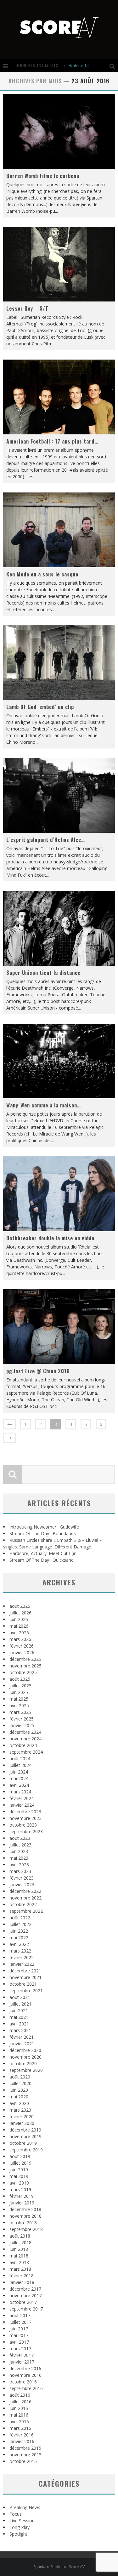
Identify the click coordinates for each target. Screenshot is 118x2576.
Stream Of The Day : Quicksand (42, 1560)
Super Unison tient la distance (43, 973)
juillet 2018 (20, 2242)
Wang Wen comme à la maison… (44, 1105)
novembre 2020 (25, 2057)
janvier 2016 (22, 2441)
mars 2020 (20, 2110)
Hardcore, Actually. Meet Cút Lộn (43, 1553)
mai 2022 (19, 1938)
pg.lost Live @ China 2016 (38, 1371)
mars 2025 (20, 1712)
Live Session (22, 2521)
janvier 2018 (22, 2282)
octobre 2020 (23, 2063)
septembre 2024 (26, 1752)
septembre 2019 (26, 2150)
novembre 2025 (25, 1666)
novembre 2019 (25, 2136)
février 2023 (22, 1878)
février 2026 (22, 1646)
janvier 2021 (22, 2044)
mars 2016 (20, 2428)
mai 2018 (19, 2256)
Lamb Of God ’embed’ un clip (40, 707)
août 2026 (20, 1606)
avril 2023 (19, 1865)
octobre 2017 (23, 2302)
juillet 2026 (20, 1613)
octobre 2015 (23, 2461)
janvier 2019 (22, 2203)
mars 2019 (20, 2189)
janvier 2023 (22, 1884)
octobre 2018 (23, 2223)
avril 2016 (19, 2421)
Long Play (20, 2527)
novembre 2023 (25, 1818)
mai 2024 (19, 1778)
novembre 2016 (25, 2375)
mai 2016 (19, 2415)
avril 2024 (19, 1785)
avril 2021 (19, 2024)
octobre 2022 (23, 1904)
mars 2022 (20, 1951)
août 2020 (20, 2077)
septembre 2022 (26, 1911)
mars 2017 (20, 2349)
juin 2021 (19, 2010)
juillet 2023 (20, 1845)
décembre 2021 (25, 1971)
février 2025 (22, 1719)
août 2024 (20, 1759)
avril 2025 (19, 1705)
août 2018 (20, 2236)
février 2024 (22, 1798)
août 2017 (20, 2315)
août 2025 (20, 1679)
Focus (16, 2514)
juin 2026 (19, 1619)
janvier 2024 (22, 1805)
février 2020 (22, 2117)
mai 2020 (19, 2097)
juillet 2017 (20, 2322)
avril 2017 (19, 2342)
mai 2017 (19, 2335)
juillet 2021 (20, 2004)
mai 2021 (19, 2017)
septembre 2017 (26, 2309)
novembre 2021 (25, 1977)
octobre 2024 (23, 1745)
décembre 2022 (25, 1891)
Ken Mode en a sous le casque (42, 574)
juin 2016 (19, 2408)
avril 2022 (19, 1944)
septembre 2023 (26, 1831)
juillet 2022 (20, 1924)
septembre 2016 (26, 2388)
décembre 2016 (25, 2368)
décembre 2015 (25, 2448)
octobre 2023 (23, 1825)
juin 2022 (19, 1931)
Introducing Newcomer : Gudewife (44, 1527)
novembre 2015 (25, 2455)
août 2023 (20, 1838)
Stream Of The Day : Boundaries (43, 1533)
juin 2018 (19, 2249)
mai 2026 (19, 1626)
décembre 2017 (25, 2289)
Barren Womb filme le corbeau (43, 176)
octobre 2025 (23, 1672)
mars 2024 (20, 1792)
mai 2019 (19, 2176)
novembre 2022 (25, 1898)
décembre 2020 (25, 2050)
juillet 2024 (20, 1765)
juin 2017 (19, 2329)
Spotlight (18, 2534)
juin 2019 (19, 2170)
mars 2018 (20, 2269)
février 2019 (22, 2196)
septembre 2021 (26, 1991)
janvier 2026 (22, 1652)
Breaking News (25, 2507)
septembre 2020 (26, 2070)
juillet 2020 (20, 2083)
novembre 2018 (25, 2216)
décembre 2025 (25, 1659)
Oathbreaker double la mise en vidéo (50, 1238)
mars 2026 (20, 1639)
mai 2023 (19, 1858)
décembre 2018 (25, 2209)
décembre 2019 (25, 2130)
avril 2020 (19, 2103)
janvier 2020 (22, 2123)
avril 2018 (19, 2262)
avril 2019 (19, 2183)
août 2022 (20, 1918)
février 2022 (22, 1957)
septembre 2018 (26, 2229)
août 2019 (20, 2156)
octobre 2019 (23, 2143)
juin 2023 (19, 1851)
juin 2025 (19, 1692)
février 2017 (22, 2355)
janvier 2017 (22, 2362)
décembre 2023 (25, 1812)
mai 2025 (19, 1699)
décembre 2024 (25, 1732)
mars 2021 (20, 2030)
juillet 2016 (20, 2402)
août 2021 (20, 1997)
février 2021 (22, 2037)
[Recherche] (114, 66)
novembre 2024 (25, 1739)
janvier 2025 (22, 1725)
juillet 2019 (20, 2163)
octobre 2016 (23, 2382)
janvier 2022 (22, 1964)
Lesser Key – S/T (27, 308)
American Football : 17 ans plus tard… (52, 441)
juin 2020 (19, 2090)
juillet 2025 (20, 1686)
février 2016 (22, 2435)
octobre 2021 (23, 1984)
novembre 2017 (25, 2296)
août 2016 (20, 2395)
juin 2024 (19, 1772)
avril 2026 (19, 1633)
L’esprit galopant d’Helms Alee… (46, 840)
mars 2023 (20, 1871)
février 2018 (22, 2276)
